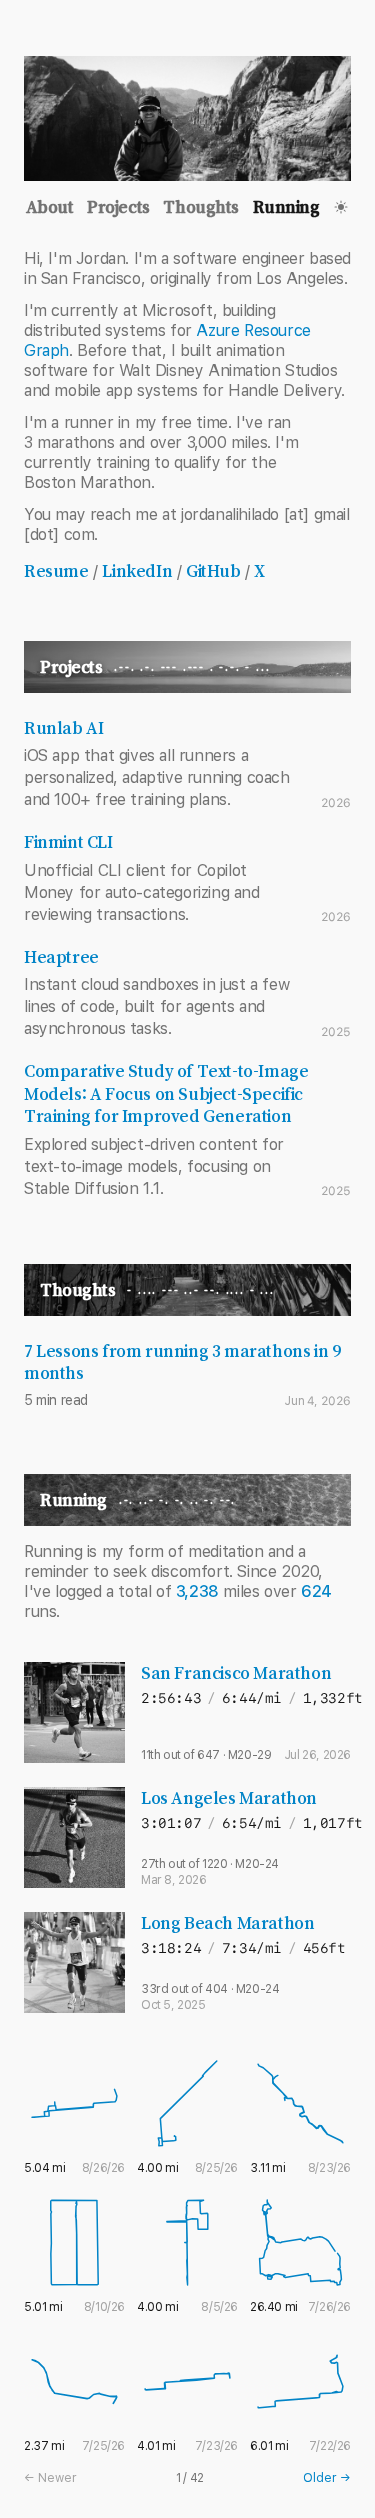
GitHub (213, 571)
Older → (327, 2478)
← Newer (50, 2478)
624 (316, 1591)
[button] (341, 207)
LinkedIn (137, 571)
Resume (56, 571)
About (50, 207)
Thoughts (200, 207)
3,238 (197, 1591)
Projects (118, 207)
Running (286, 207)
